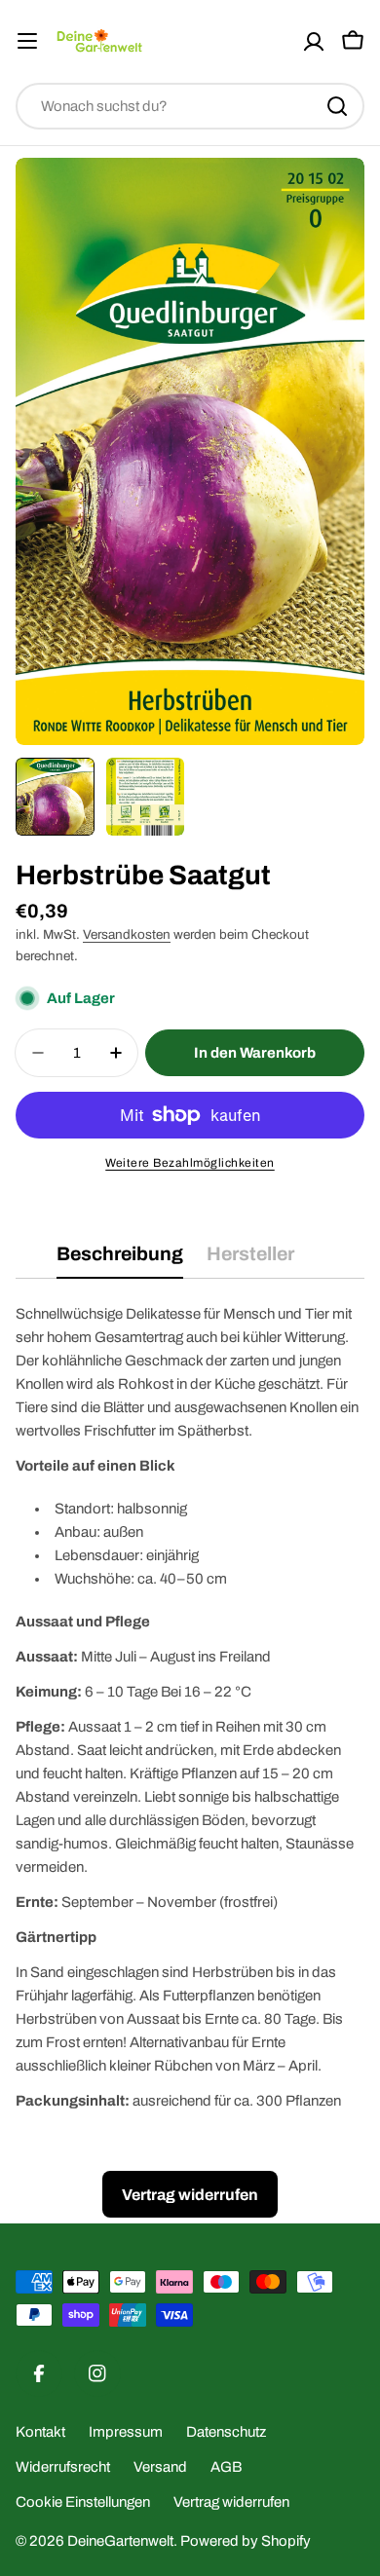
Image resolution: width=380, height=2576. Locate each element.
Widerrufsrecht (63, 2467)
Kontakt (40, 2432)
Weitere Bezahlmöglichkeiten (190, 1163)
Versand (160, 2467)
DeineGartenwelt (120, 2541)
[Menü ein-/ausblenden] (27, 41)
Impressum (126, 2432)
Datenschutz (226, 2432)
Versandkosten (127, 934)
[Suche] (337, 106)
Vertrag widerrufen (231, 2502)
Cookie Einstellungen (83, 2502)
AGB (226, 2467)
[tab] (120, 1261)
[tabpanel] (190, 1707)
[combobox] (190, 106)
